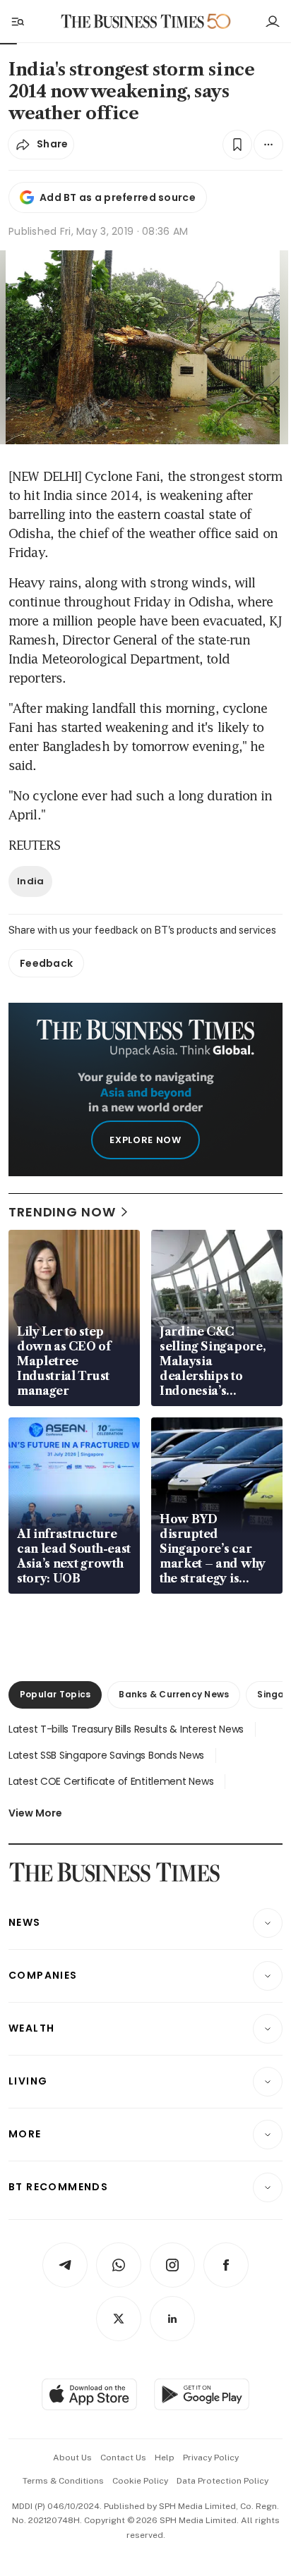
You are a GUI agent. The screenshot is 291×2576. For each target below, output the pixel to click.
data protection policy (222, 2481)
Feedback (46, 963)
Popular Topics (55, 1694)
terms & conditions (63, 2481)
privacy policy (211, 2458)
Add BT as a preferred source (118, 197)
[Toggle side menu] (17, 21)
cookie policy (140, 2481)
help (165, 2458)
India (30, 881)
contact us (123, 2458)
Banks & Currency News (174, 1694)
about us (72, 2458)
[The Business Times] (133, 22)
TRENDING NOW (62, 1212)
